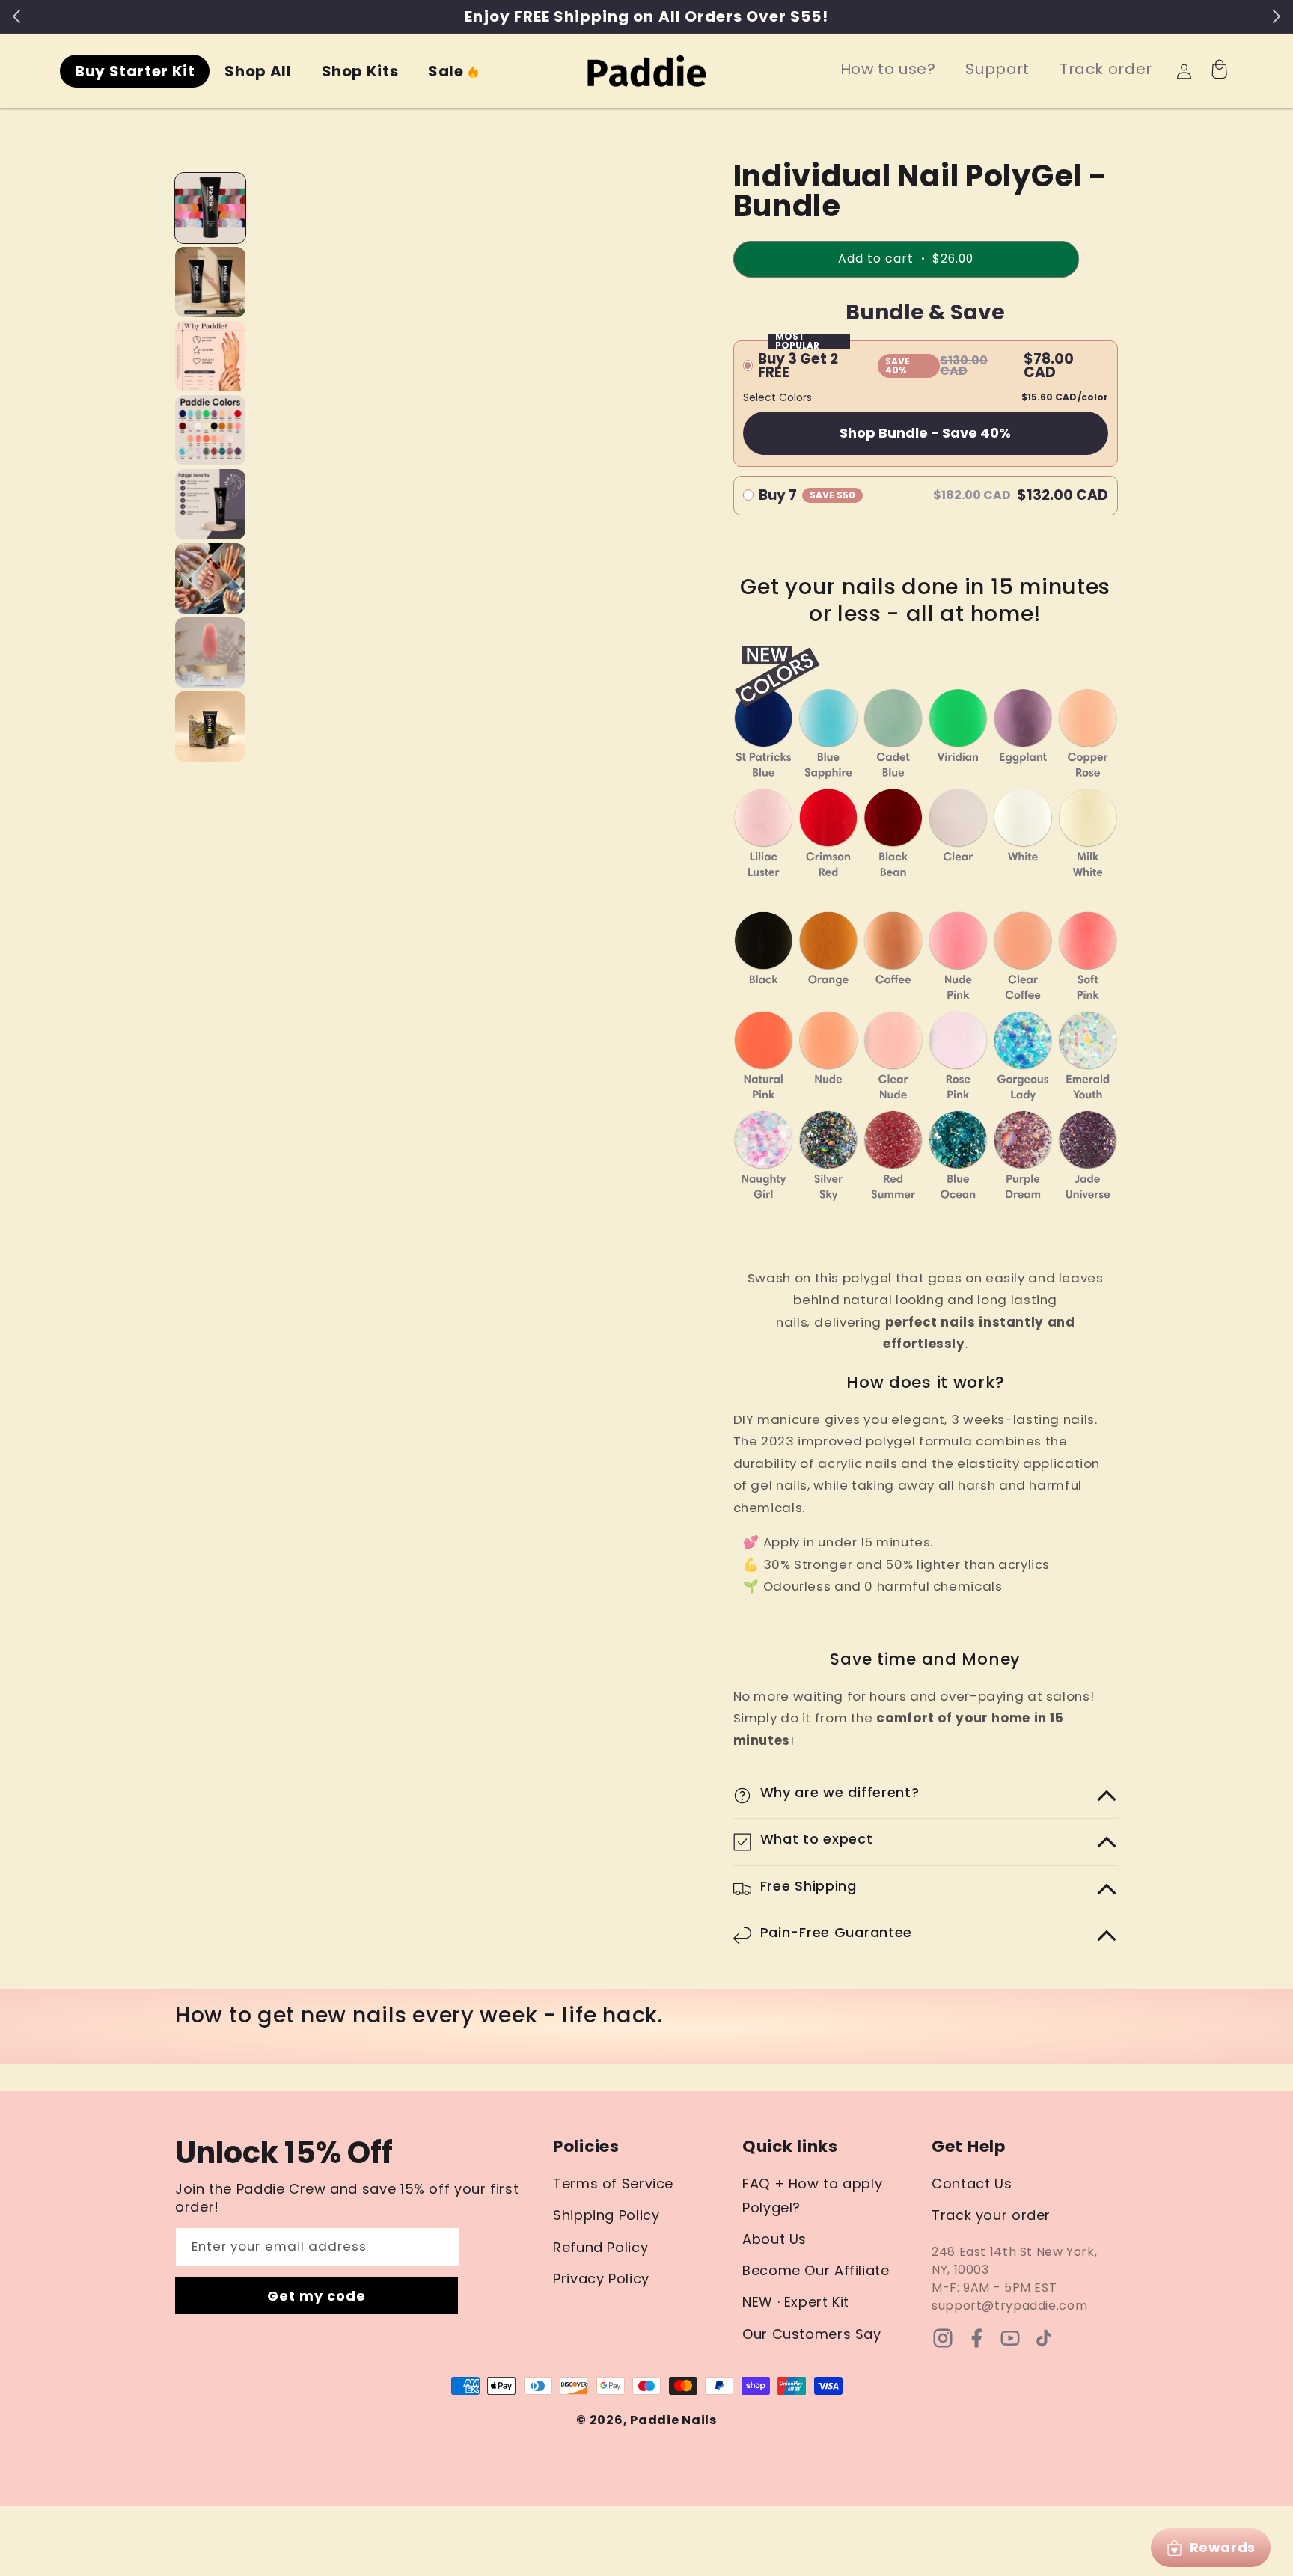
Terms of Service (613, 2184)
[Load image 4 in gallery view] (210, 430)
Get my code (317, 2296)
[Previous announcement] (16, 16)
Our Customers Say (812, 2334)
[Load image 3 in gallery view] (210, 356)
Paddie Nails (673, 2420)
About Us (774, 2239)
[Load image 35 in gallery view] (210, 652)
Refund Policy (600, 2247)
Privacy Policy (601, 2279)
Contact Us (972, 2184)
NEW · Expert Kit (796, 2302)
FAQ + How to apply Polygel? (812, 2196)
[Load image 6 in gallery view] (210, 578)
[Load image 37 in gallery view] (210, 726)
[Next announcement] (1277, 16)
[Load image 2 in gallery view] (210, 282)
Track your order (991, 2215)
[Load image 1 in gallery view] (210, 208)
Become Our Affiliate (816, 2270)
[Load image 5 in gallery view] (210, 504)
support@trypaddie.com (1009, 2306)
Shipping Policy (606, 2215)
